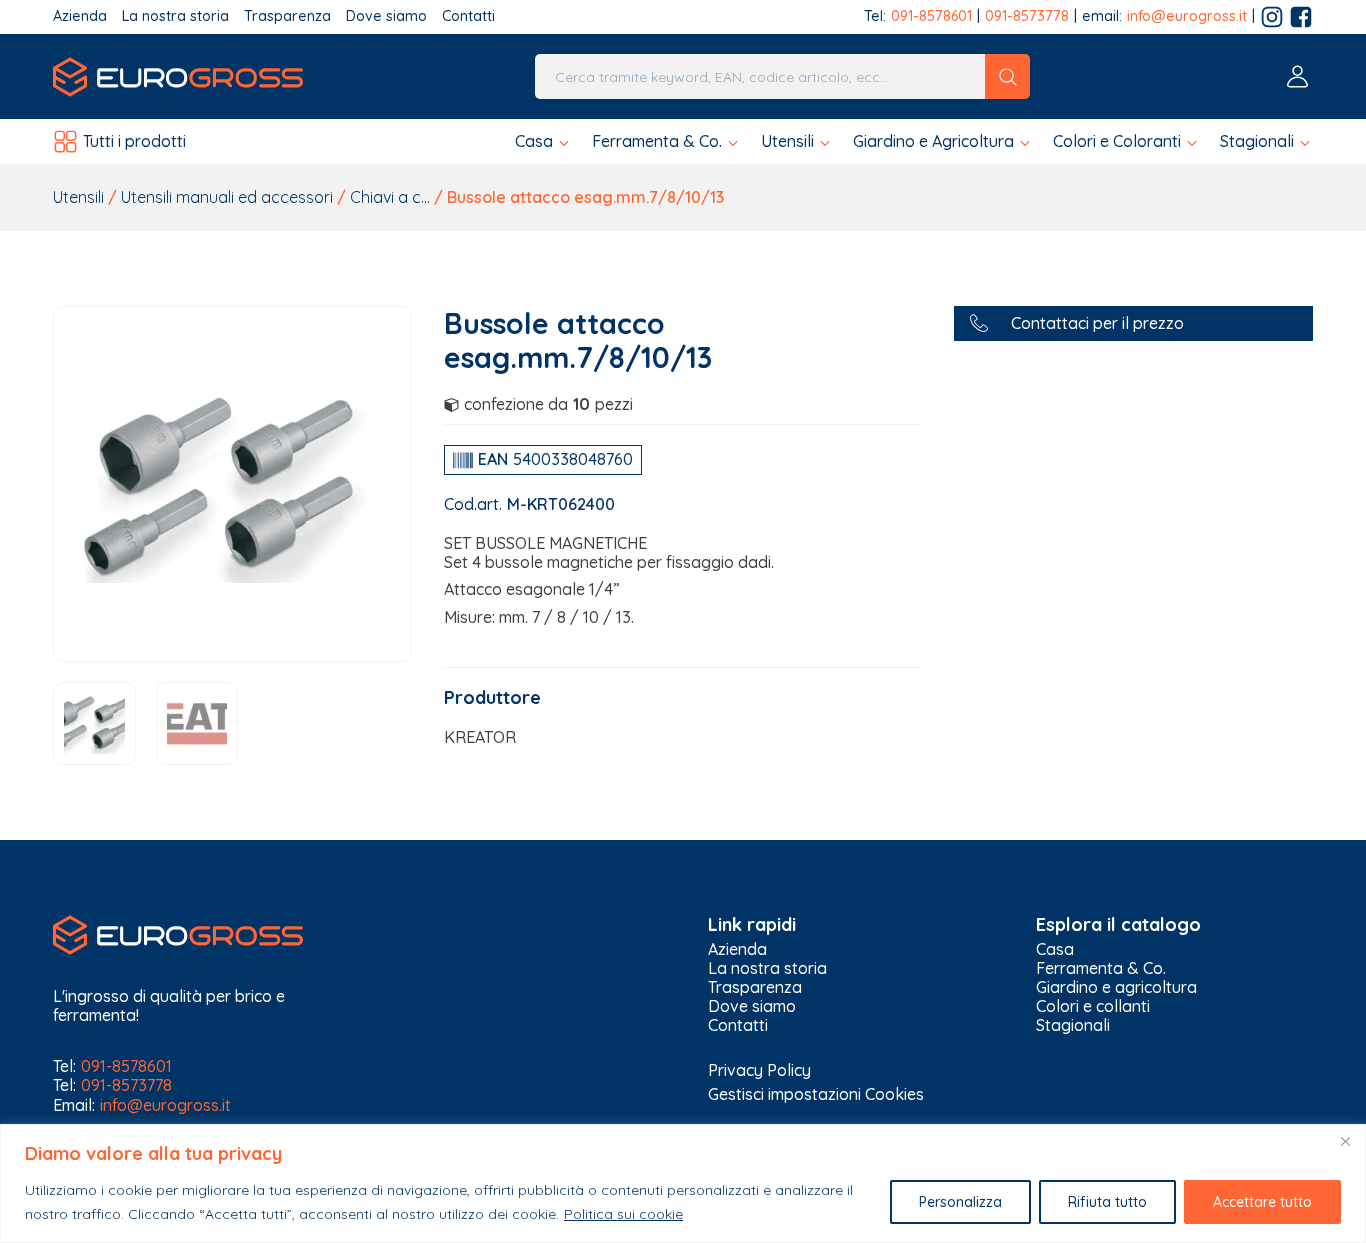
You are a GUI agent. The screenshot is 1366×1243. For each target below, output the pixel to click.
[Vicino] (1345, 1141)
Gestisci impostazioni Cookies (816, 1094)
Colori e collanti (1093, 1006)
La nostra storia (175, 16)
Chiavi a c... (390, 197)
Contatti (468, 16)
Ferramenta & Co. (1101, 968)
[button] (543, 141)
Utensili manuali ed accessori (227, 197)
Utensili (78, 197)
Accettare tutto (1262, 1202)
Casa (1055, 949)
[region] (683, 1183)
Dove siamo (386, 16)
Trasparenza (287, 16)
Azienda (80, 16)
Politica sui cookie (623, 1214)
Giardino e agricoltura (1116, 987)
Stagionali (1073, 1025)
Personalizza (960, 1202)
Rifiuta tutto (1107, 1202)
